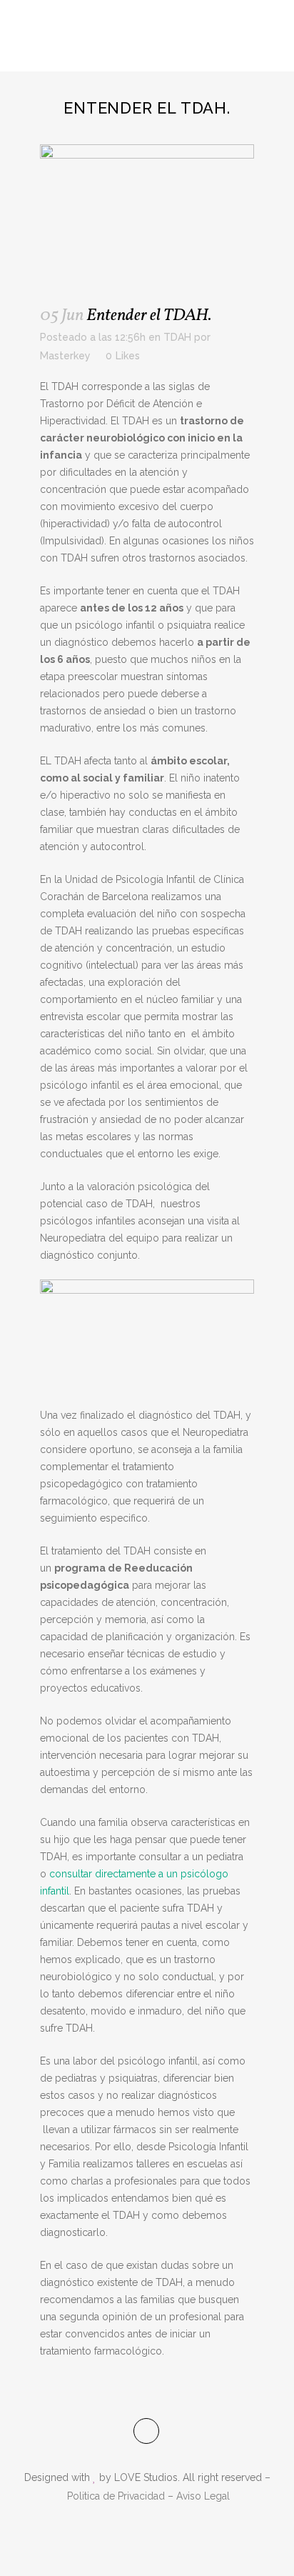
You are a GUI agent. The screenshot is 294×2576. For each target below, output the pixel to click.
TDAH (177, 337)
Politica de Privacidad (116, 2496)
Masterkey (65, 356)
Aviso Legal (203, 2496)
